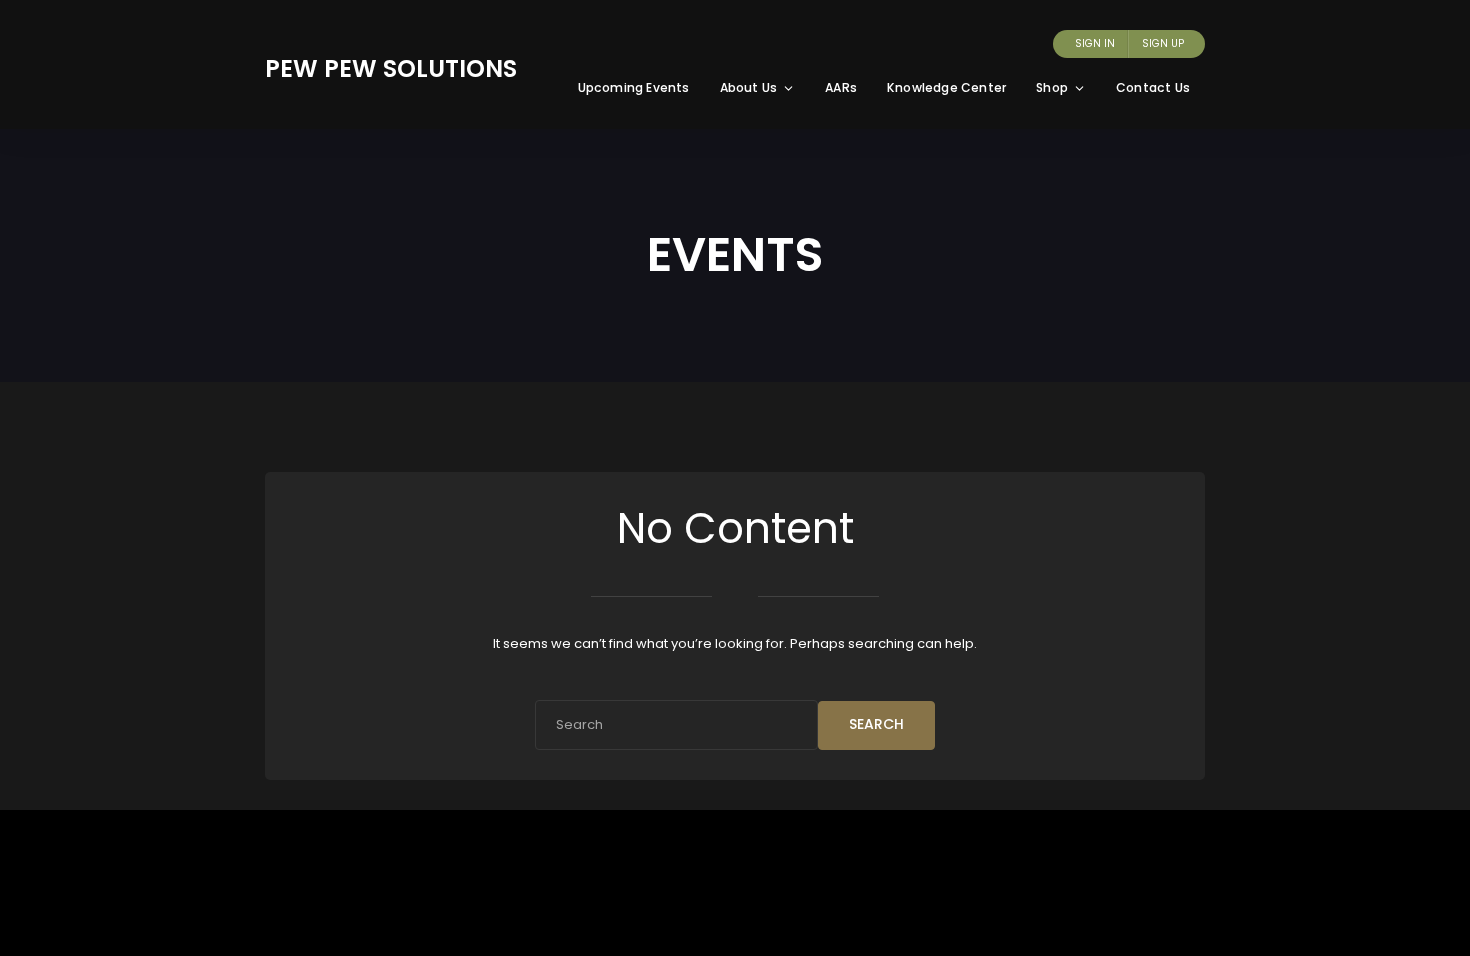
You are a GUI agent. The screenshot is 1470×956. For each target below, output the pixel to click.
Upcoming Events (634, 87)
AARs (841, 87)
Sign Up (1163, 43)
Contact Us (1153, 87)
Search (876, 724)
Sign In (1095, 43)
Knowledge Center (946, 87)
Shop (1052, 87)
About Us (749, 87)
